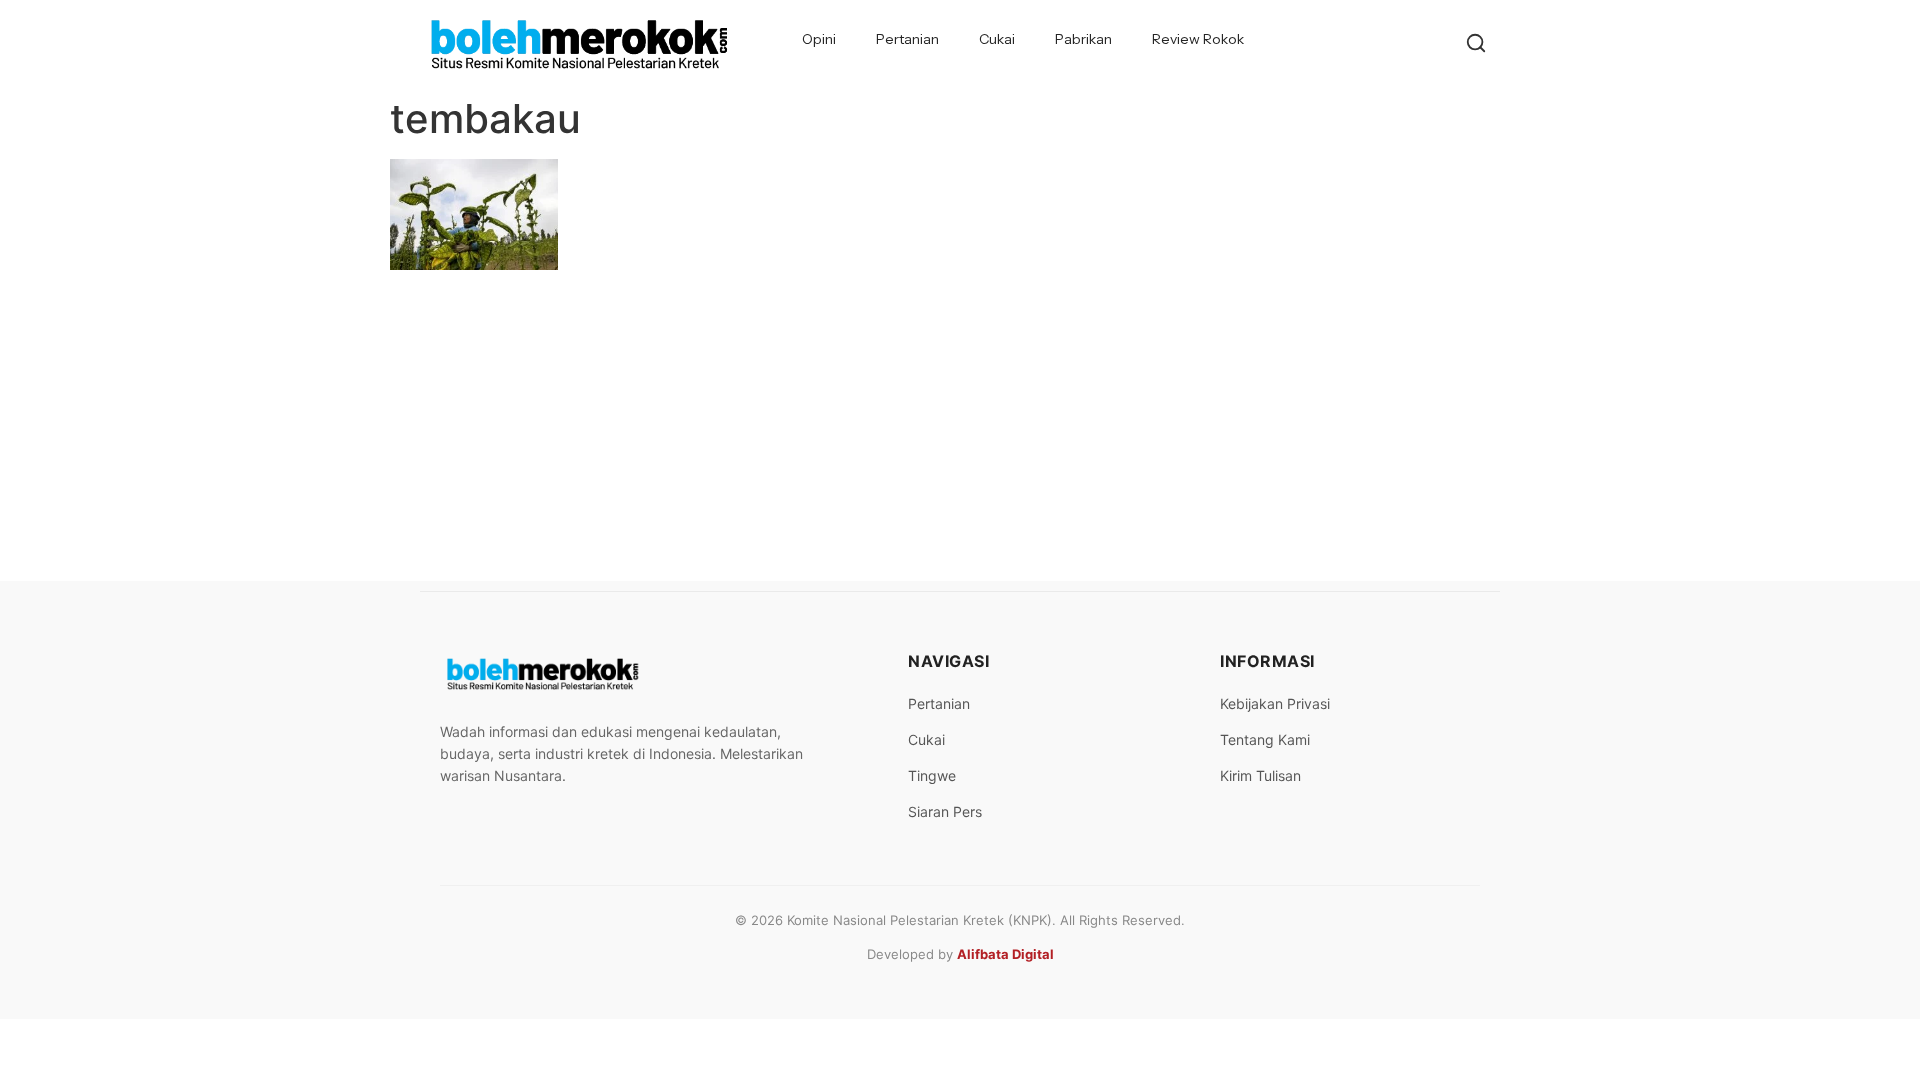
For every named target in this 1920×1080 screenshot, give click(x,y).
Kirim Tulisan (1260, 775)
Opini (819, 39)
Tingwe (932, 775)
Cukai (997, 39)
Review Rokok (1198, 39)
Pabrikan (1083, 39)
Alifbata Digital (1005, 954)
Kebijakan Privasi (1275, 703)
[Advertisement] (960, 431)
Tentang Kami (1265, 739)
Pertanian (907, 39)
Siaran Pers (945, 811)
